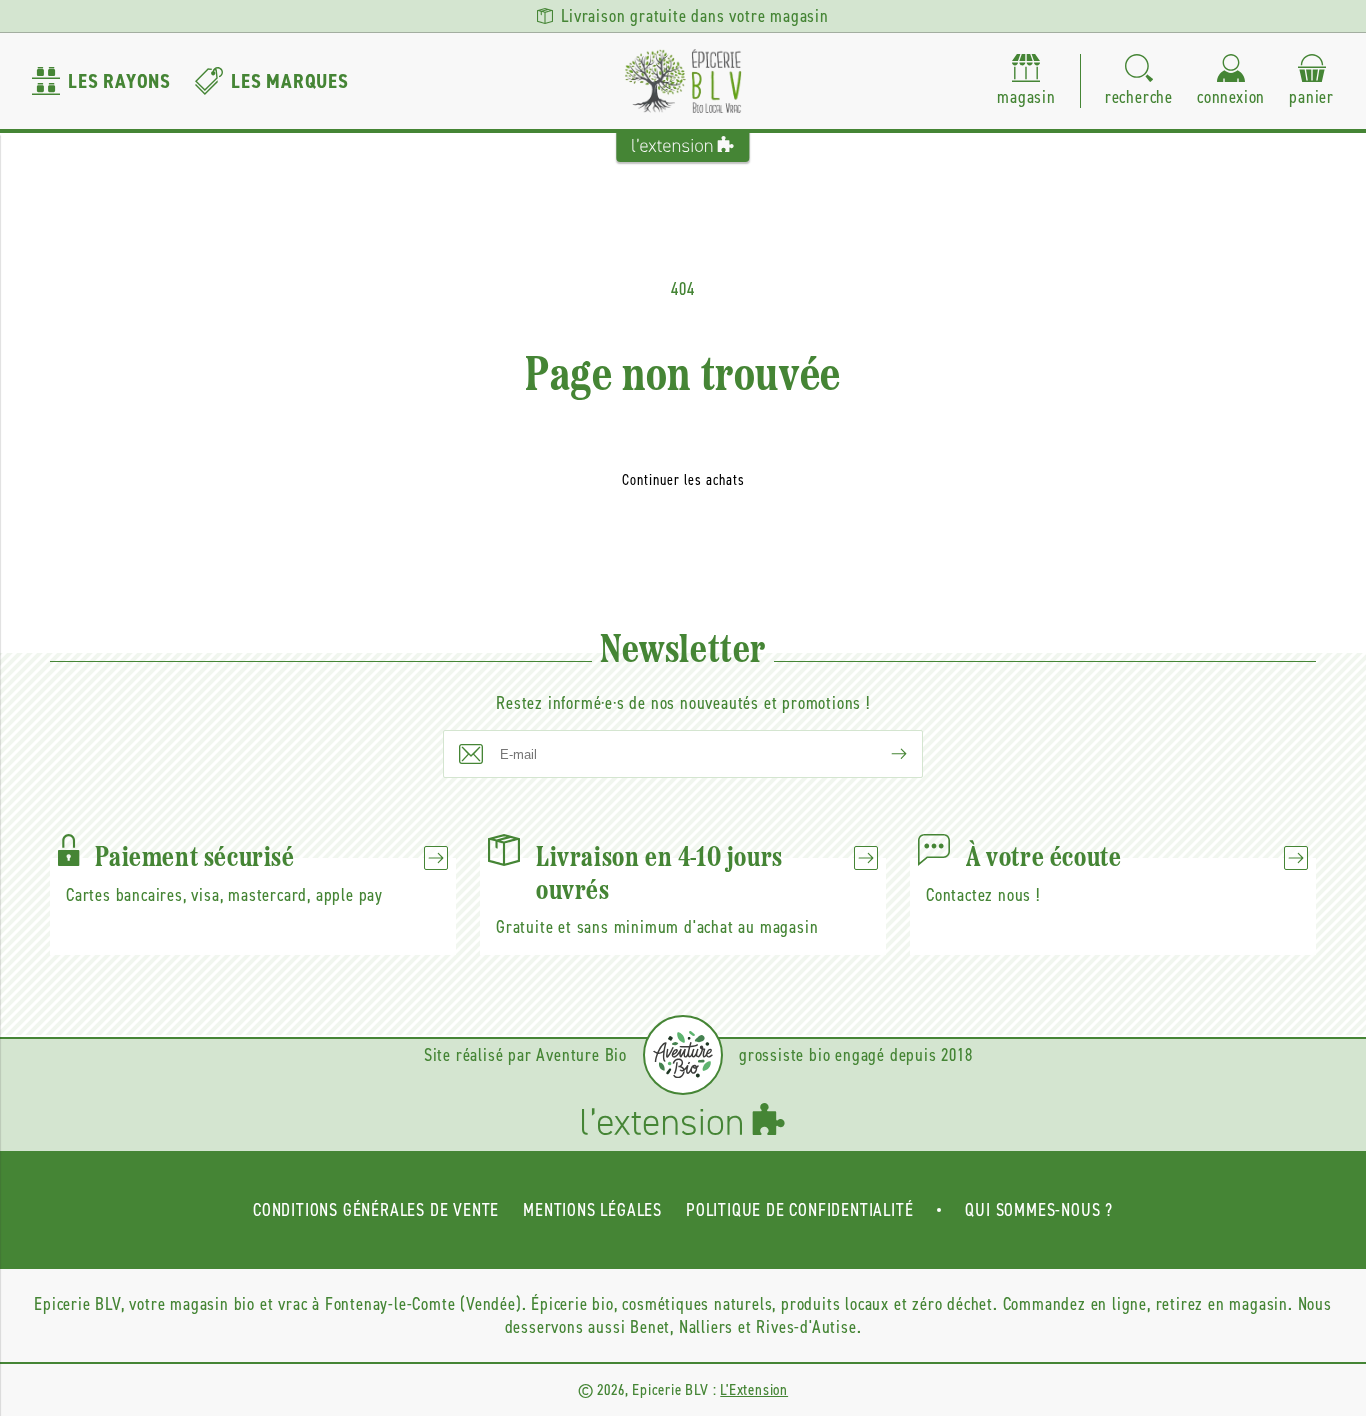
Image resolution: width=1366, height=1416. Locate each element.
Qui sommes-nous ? (1039, 1210)
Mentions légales (592, 1210)
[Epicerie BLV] (683, 81)
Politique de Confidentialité (799, 1210)
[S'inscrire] (883, 754)
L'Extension (754, 1389)
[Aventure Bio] (683, 1055)
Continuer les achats (683, 480)
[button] (1139, 81)
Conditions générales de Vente (376, 1210)
